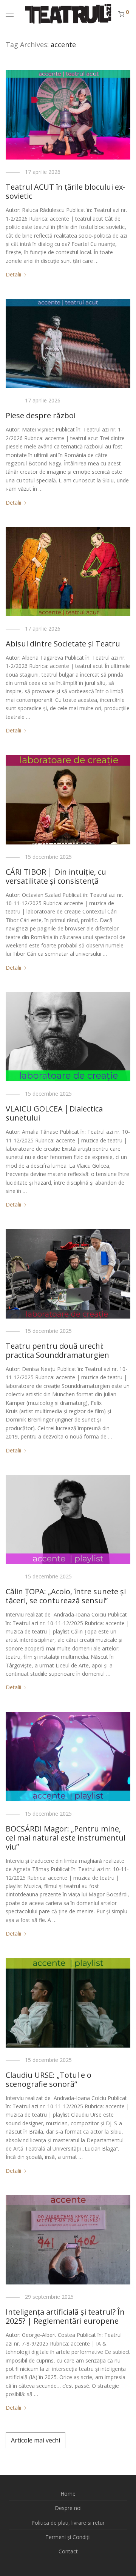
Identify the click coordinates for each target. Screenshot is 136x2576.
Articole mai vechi (36, 2440)
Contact (68, 2551)
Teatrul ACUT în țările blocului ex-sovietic (66, 191)
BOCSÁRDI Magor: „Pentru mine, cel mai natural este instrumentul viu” (66, 1838)
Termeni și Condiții (68, 2537)
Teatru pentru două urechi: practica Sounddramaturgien (57, 1350)
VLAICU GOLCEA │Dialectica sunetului (54, 1113)
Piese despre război (41, 415)
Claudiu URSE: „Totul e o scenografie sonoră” (49, 2079)
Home (68, 2494)
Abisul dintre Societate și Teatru (63, 644)
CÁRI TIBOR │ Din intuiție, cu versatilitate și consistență (56, 876)
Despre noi (68, 2508)
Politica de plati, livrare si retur (68, 2523)
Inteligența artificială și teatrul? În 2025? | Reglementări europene (65, 2316)
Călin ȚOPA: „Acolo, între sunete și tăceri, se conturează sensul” (66, 1596)
